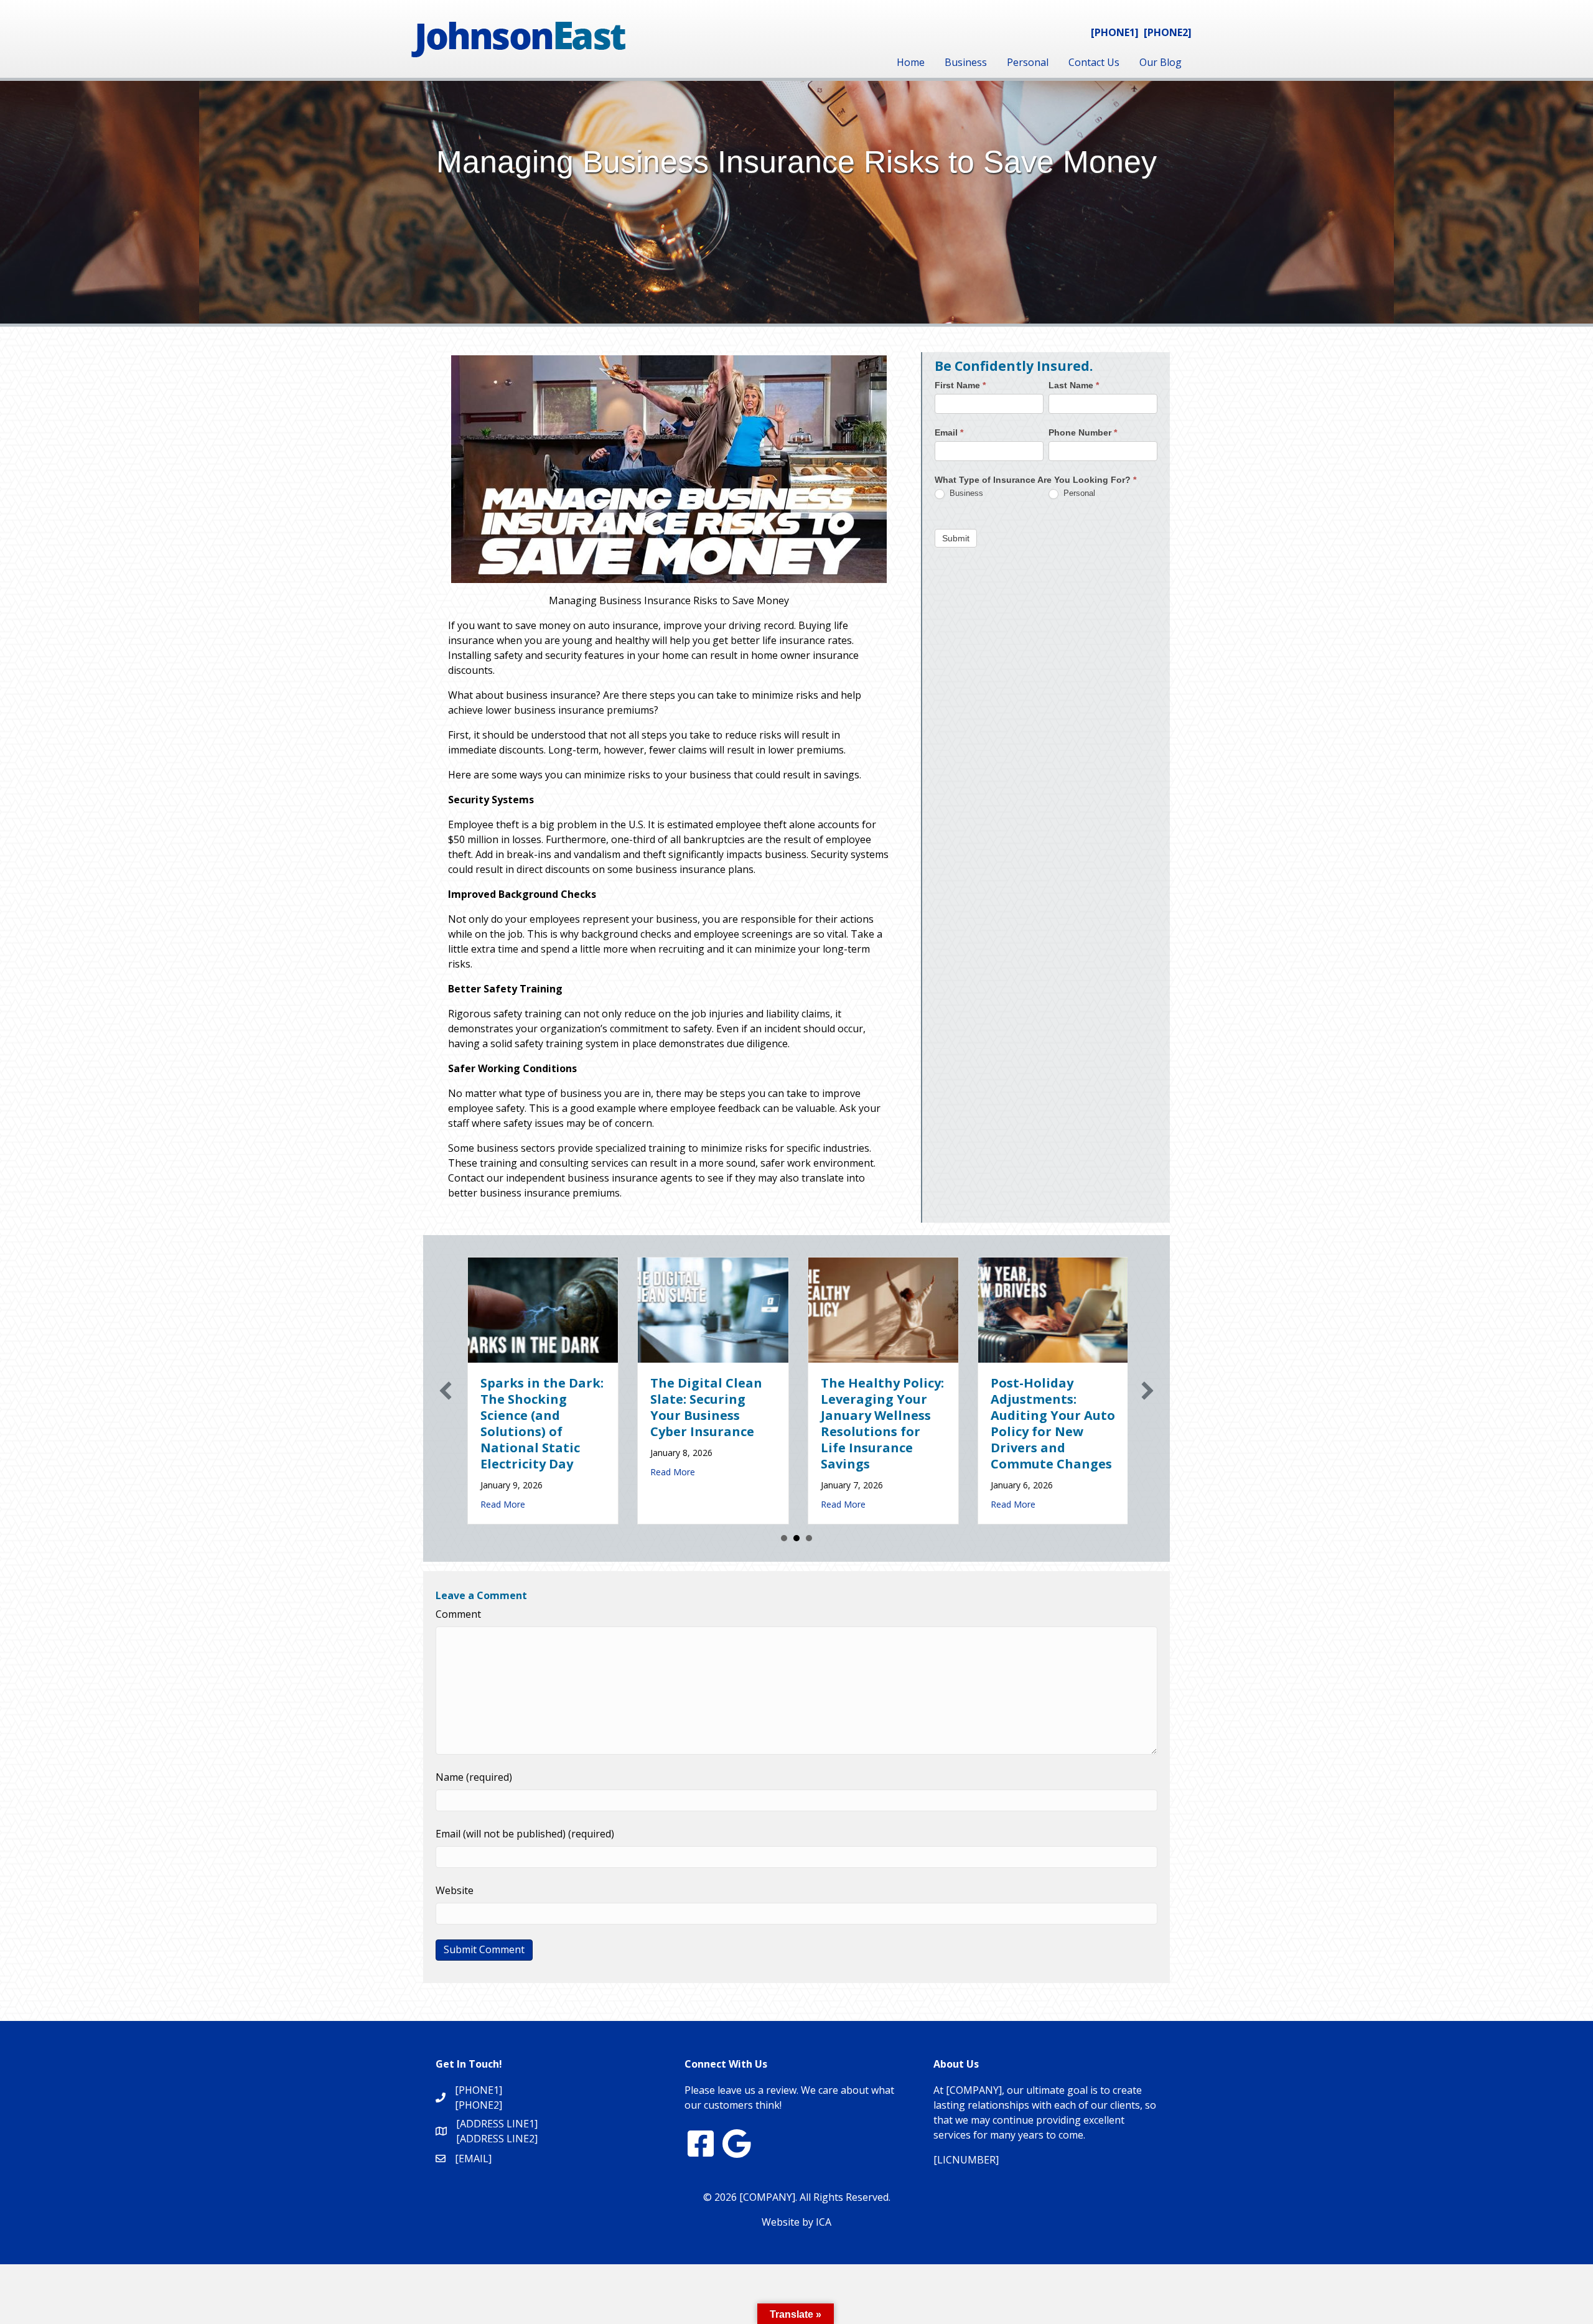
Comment (458, 1614)
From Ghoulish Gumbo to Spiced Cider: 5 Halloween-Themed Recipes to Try (1092, 1415)
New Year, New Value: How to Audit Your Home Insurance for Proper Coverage (915, 1415)
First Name (960, 385)
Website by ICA (796, 2222)
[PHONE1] (1115, 32)
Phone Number (1083, 432)
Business (966, 62)
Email (949, 432)
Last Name (1074, 385)
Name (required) (474, 1777)
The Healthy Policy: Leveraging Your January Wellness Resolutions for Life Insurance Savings (581, 1423)
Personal (1028, 62)
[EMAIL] (473, 2158)
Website (455, 1890)
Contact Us (1094, 62)
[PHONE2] (1168, 32)
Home (911, 62)
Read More (542, 1504)
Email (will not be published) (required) (525, 1834)
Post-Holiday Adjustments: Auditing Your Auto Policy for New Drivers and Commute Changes (752, 1423)
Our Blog (1161, 62)
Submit (956, 538)
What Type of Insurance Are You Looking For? (1035, 480)
